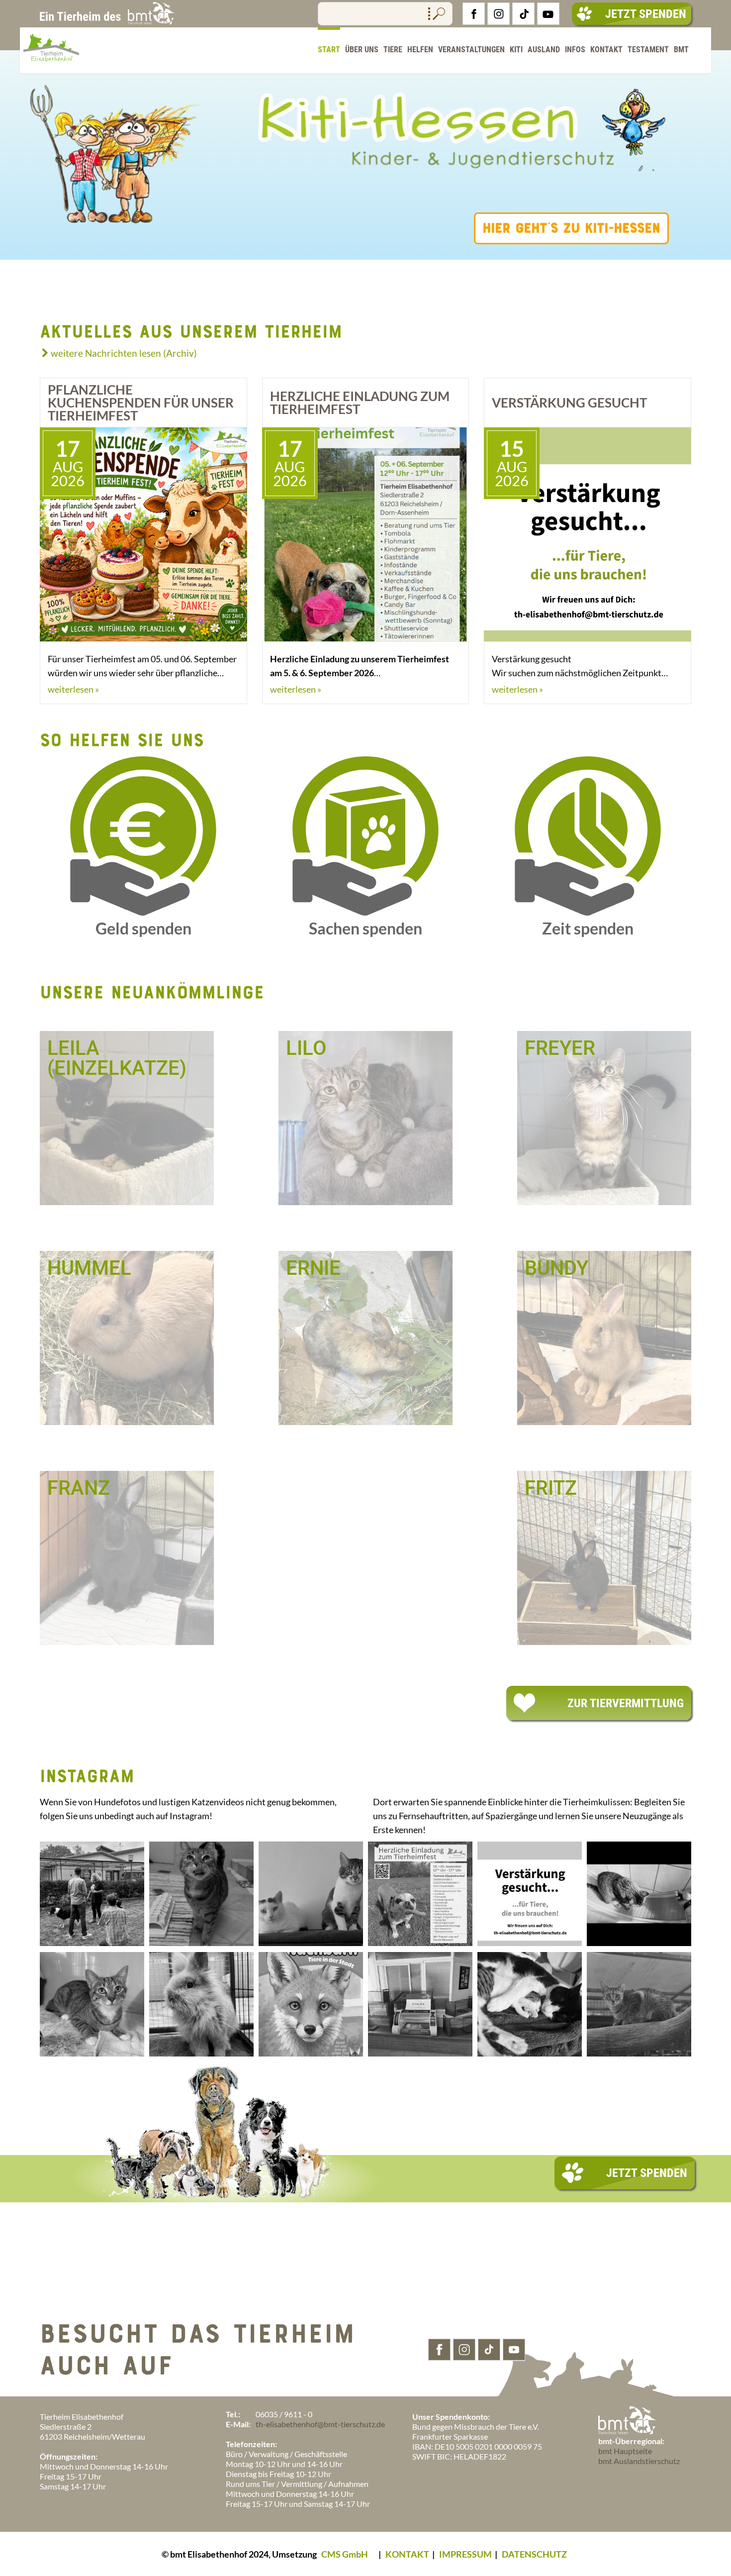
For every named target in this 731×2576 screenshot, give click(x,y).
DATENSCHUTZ (534, 2554)
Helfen (420, 50)
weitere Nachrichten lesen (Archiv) (124, 353)
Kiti (516, 50)
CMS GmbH (345, 2554)
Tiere (393, 50)
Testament (648, 50)
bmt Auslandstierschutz (639, 2461)
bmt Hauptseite (625, 2451)
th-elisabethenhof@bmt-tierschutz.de (320, 2424)
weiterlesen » (73, 689)
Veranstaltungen (471, 50)
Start (329, 50)
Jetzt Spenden (646, 14)
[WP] (51, 68)
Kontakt (606, 50)
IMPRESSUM (465, 2554)
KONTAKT (407, 2554)
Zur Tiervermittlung (626, 1703)
